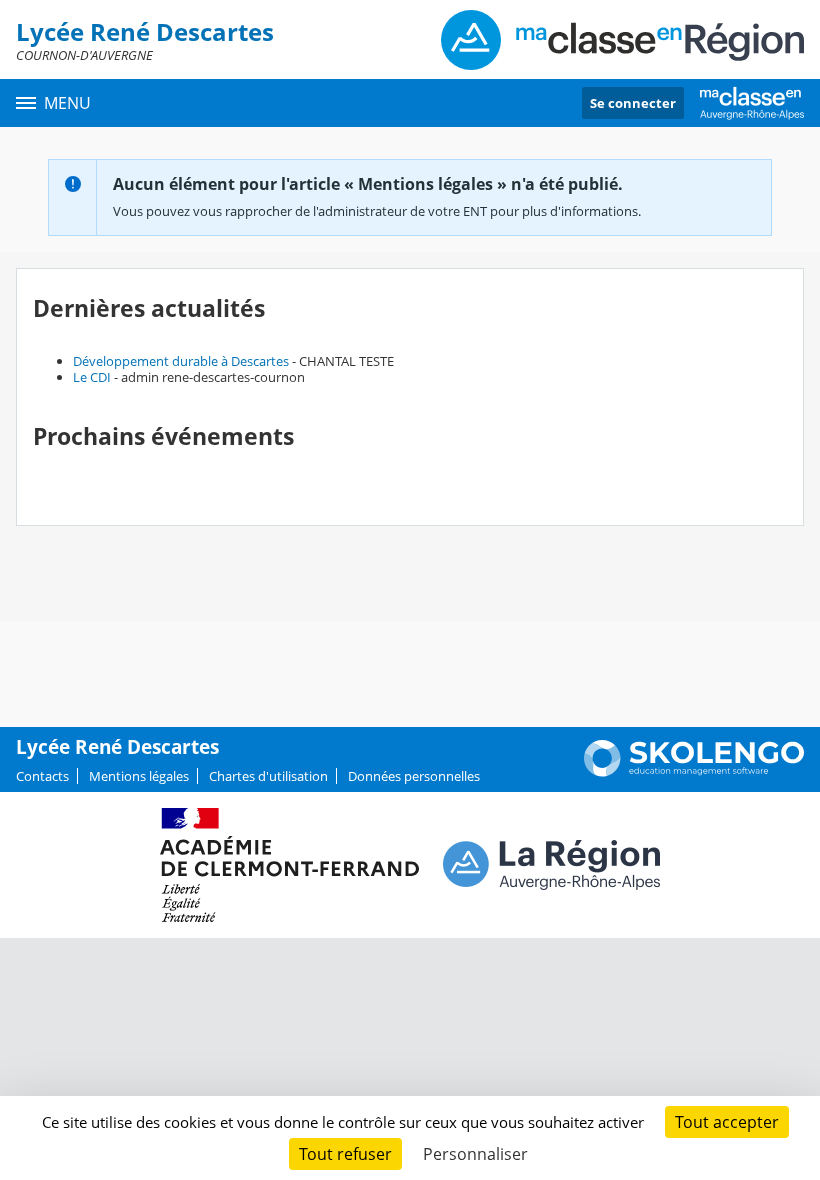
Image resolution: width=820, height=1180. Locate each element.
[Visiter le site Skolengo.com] (694, 772)
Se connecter (633, 103)
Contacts (42, 776)
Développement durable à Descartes (181, 361)
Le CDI (92, 377)
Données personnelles (414, 776)
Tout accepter (727, 1122)
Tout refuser (345, 1154)
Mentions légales (139, 776)
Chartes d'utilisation (268, 776)
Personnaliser (475, 1154)
